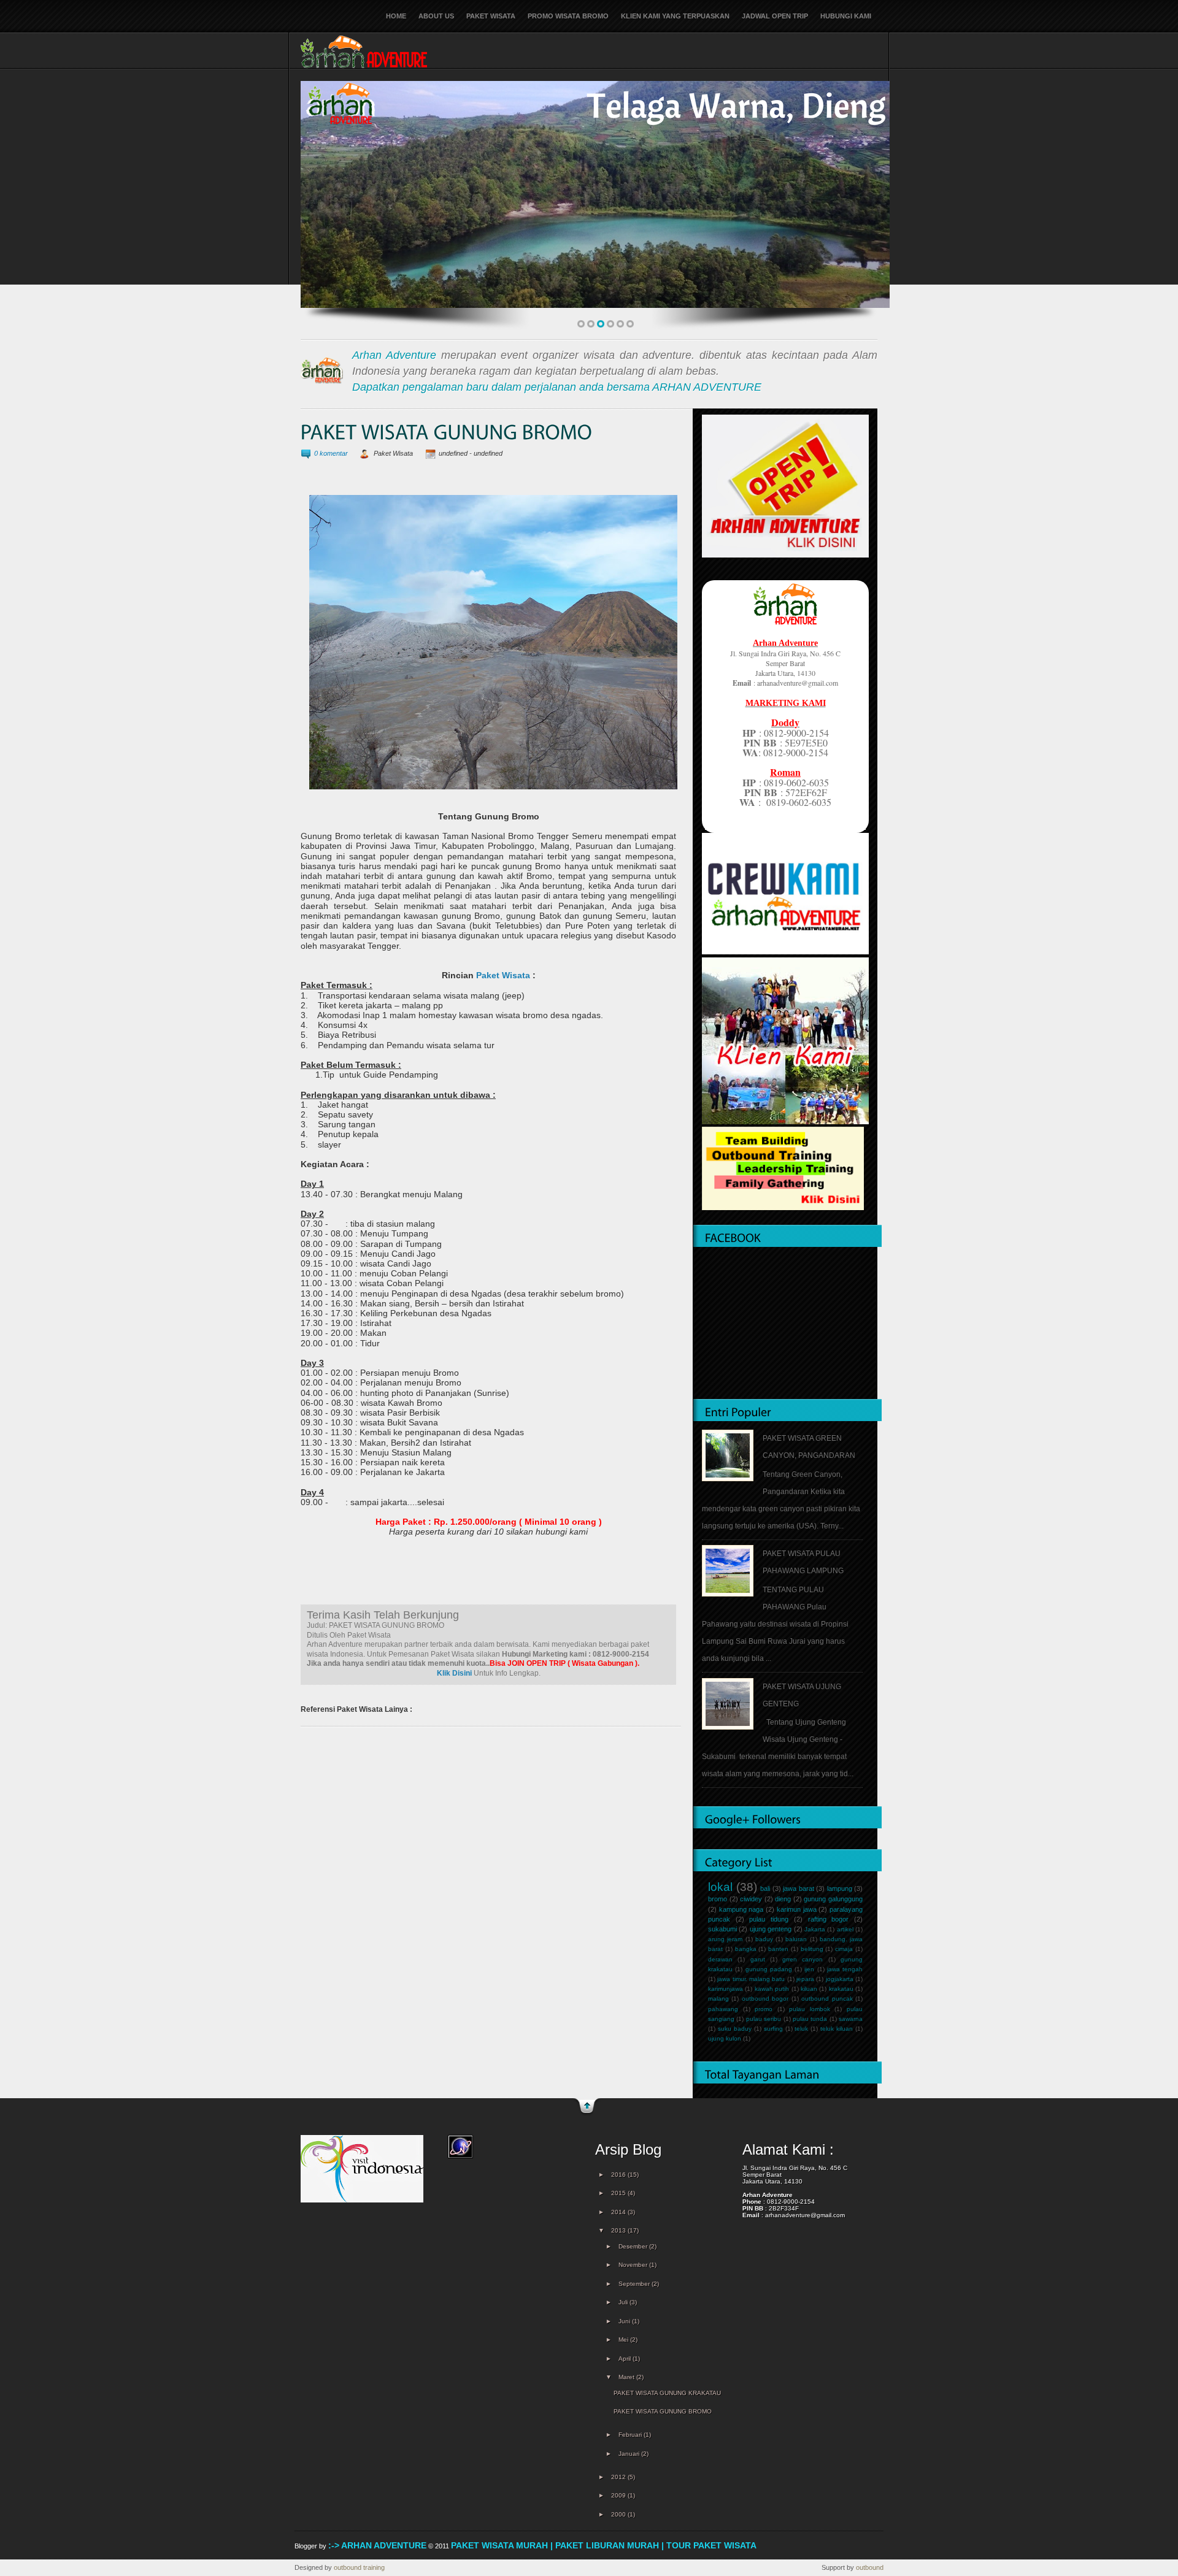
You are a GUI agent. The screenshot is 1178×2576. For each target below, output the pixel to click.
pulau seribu (764, 2019)
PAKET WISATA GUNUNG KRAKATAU (667, 2393)
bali (765, 1888)
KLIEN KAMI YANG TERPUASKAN (675, 16)
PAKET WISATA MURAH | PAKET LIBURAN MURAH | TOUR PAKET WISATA (604, 2545)
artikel (845, 1929)
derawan (720, 1959)
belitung (812, 1949)
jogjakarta (840, 1979)
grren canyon (803, 1959)
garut (758, 1959)
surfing (773, 2029)
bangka (746, 1949)
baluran (796, 1939)
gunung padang (769, 1969)
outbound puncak (827, 1999)
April (626, 2359)
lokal (720, 1887)
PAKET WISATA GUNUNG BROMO (663, 2411)
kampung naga (741, 1909)
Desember (634, 2246)
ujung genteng (771, 1929)
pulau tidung (769, 1919)
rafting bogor (829, 1919)
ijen (809, 1969)
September (635, 2284)
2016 (619, 2175)
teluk (801, 2029)
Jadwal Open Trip (775, 16)
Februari (631, 2435)
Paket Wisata (491, 16)
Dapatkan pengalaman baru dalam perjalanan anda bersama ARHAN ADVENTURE (557, 387)
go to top (587, 2107)
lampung (840, 1888)
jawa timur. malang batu (751, 1979)
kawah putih (772, 1989)
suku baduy (735, 2029)
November (634, 2265)
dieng (783, 1899)
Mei (624, 2340)
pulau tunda (810, 2019)
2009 (619, 2495)
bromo (718, 1899)
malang (718, 1999)
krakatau (841, 1989)
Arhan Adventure (394, 355)
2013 (619, 2230)
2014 (619, 2212)
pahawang (723, 2009)
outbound (870, 2567)
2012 (619, 2477)
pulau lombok (810, 2009)
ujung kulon (725, 2038)
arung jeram (725, 1939)
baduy (764, 1939)
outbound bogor (765, 1999)
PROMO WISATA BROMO (568, 16)
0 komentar (331, 453)
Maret (627, 2377)
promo (764, 2009)
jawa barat (799, 1888)
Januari (630, 2454)
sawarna (851, 2019)
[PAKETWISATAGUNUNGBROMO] (447, 433)
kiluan (809, 1989)
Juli (624, 2302)
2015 (619, 2193)
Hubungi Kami (846, 16)
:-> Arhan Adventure (377, 2545)
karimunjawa (726, 1989)
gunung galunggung (833, 1899)
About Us (436, 16)
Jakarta (815, 1929)
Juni (625, 2321)
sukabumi (722, 1929)
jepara (805, 1979)
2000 (619, 2514)
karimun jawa (797, 1909)
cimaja (844, 1949)
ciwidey (751, 1899)
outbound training (359, 2567)
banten (778, 1949)
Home (396, 16)
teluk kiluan (837, 2029)
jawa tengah (845, 1969)
